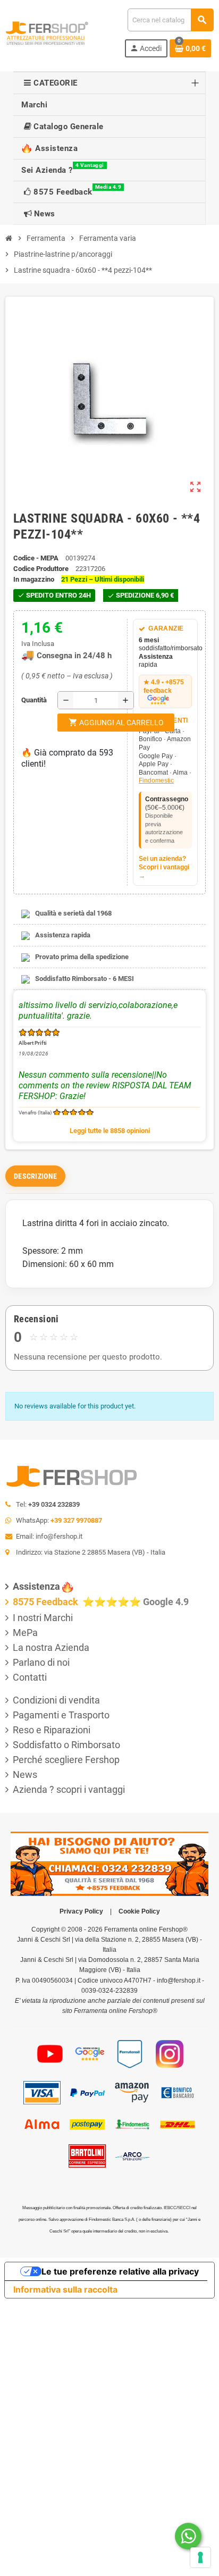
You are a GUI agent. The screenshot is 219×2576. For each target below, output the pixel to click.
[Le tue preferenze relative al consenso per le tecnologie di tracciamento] (200, 2557)
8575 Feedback (47, 1602)
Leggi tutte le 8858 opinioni (110, 1131)
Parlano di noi (41, 1662)
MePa (25, 1633)
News (25, 1774)
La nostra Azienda (51, 1647)
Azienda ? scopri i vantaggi (69, 1789)
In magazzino (34, 579)
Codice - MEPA (36, 558)
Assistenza (36, 1586)
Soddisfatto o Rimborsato (66, 1745)
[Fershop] (47, 32)
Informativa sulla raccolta (65, 2289)
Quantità (24, 700)
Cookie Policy (139, 1911)
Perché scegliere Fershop (66, 1760)
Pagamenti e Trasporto (61, 1715)
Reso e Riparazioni (52, 1730)
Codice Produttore (41, 569)
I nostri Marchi (43, 1618)
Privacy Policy (81, 1911)
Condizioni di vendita (56, 1700)
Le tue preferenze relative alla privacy (120, 2271)
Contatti (30, 1677)
